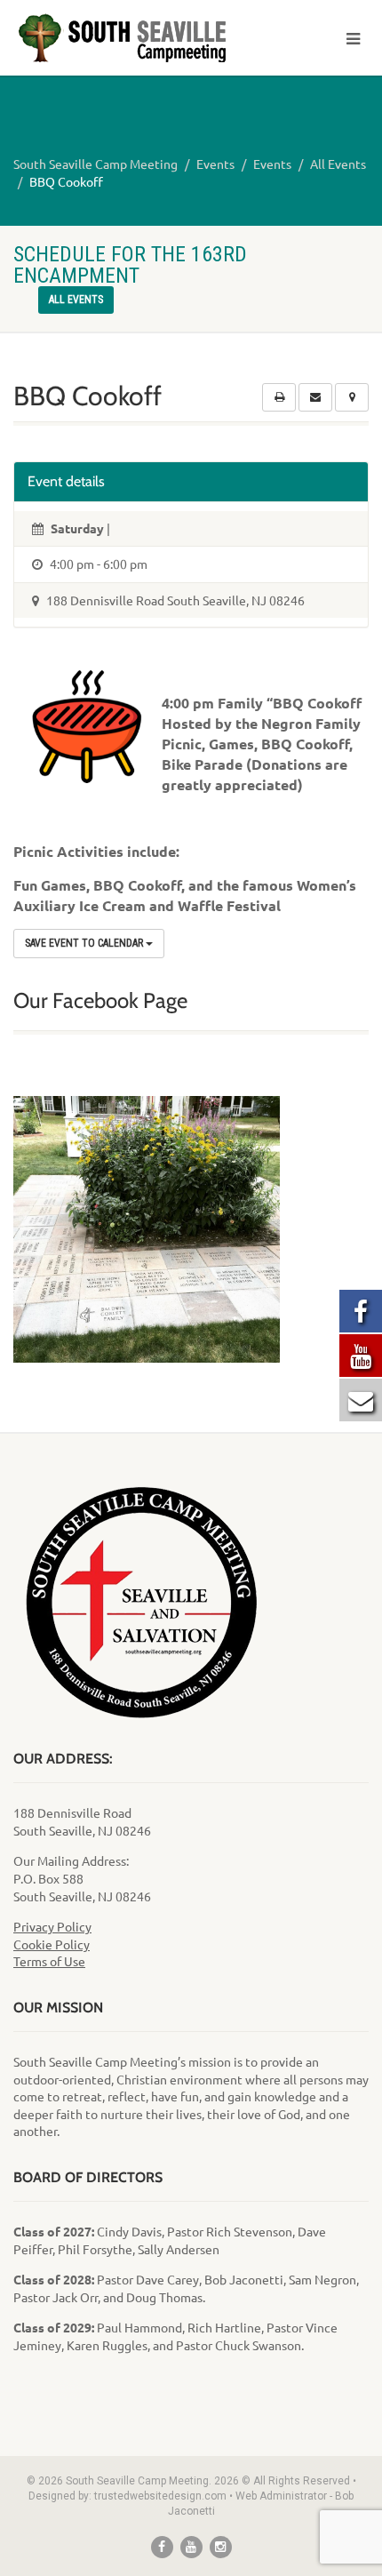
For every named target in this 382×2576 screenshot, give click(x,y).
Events (215, 164)
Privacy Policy (52, 1926)
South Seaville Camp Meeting (95, 164)
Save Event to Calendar (85, 943)
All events (76, 300)
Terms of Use (49, 1961)
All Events (338, 164)
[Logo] (127, 39)
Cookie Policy (52, 1944)
